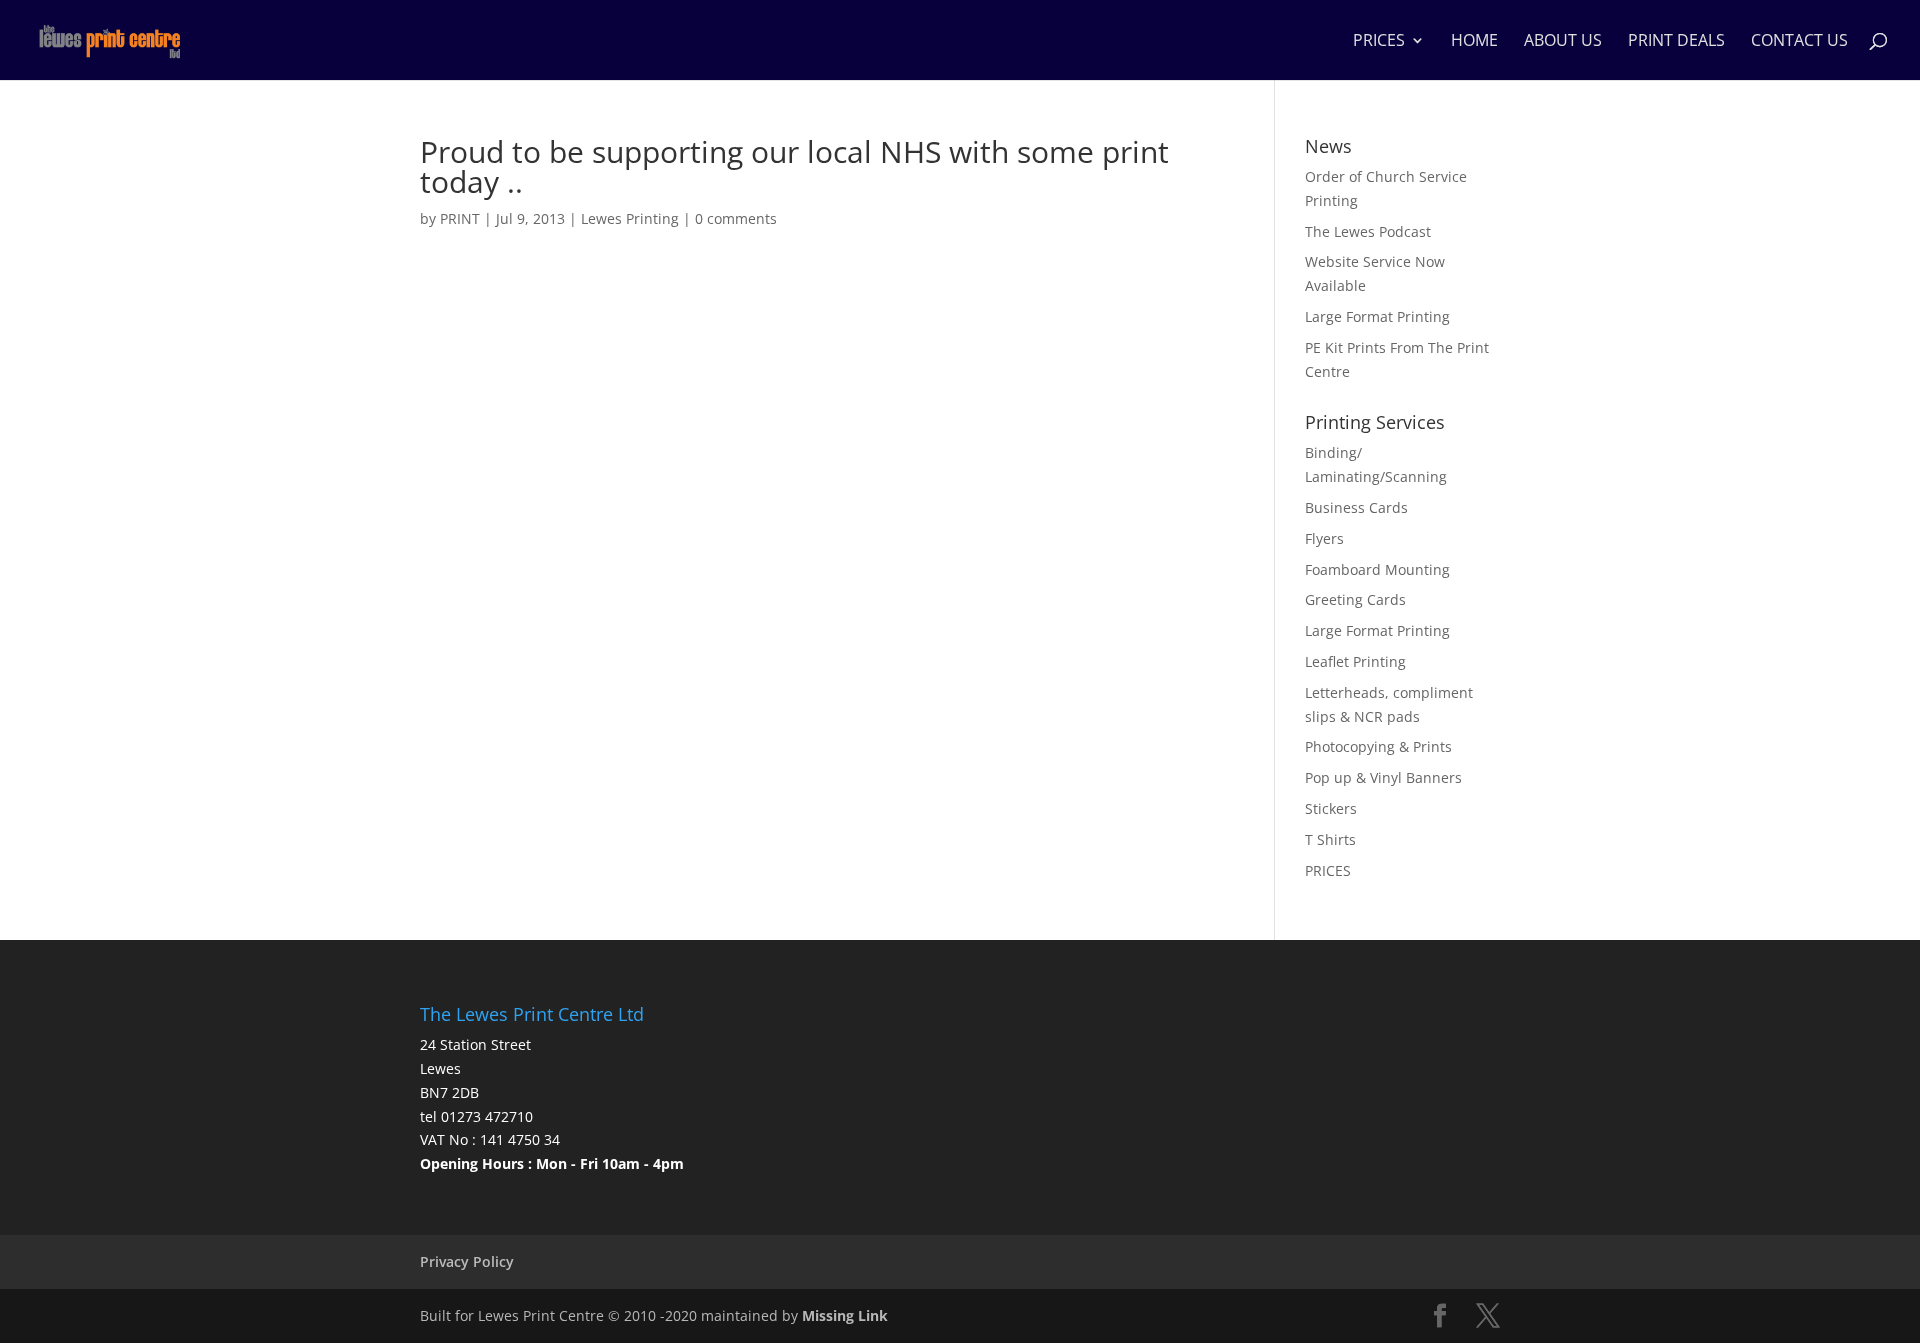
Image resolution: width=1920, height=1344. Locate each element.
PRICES (1379, 42)
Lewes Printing (630, 218)
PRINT (460, 218)
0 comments (736, 218)
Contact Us (1799, 42)
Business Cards (1356, 507)
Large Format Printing (1377, 316)
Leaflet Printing (1355, 661)
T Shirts (1330, 839)
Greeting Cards (1355, 599)
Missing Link (845, 1315)
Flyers (1324, 538)
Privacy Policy (467, 1261)
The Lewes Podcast (1368, 231)
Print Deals (1676, 42)
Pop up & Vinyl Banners (1383, 777)
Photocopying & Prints (1378, 746)
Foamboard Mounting (1377, 569)
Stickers (1331, 808)
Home (1474, 42)
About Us (1563, 42)
